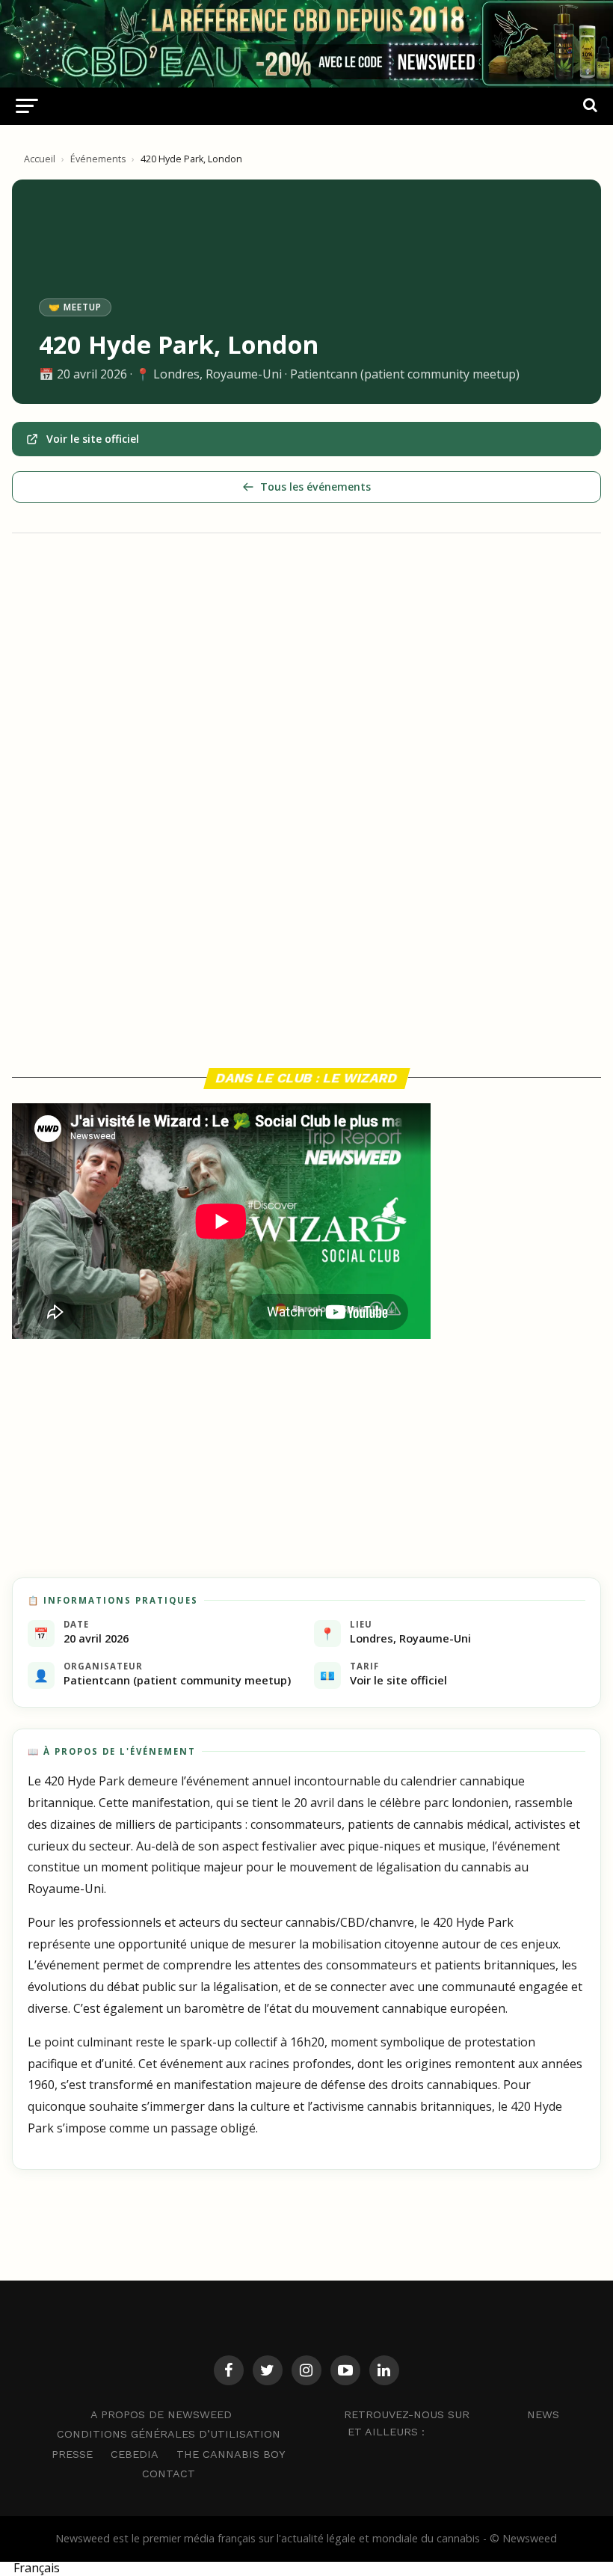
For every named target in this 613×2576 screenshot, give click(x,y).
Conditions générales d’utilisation (169, 2434)
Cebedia (135, 2454)
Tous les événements (315, 487)
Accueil (40, 159)
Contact (169, 2474)
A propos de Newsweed (161, 2414)
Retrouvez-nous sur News (452, 2414)
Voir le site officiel (93, 439)
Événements (98, 159)
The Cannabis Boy (231, 2454)
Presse (72, 2454)
